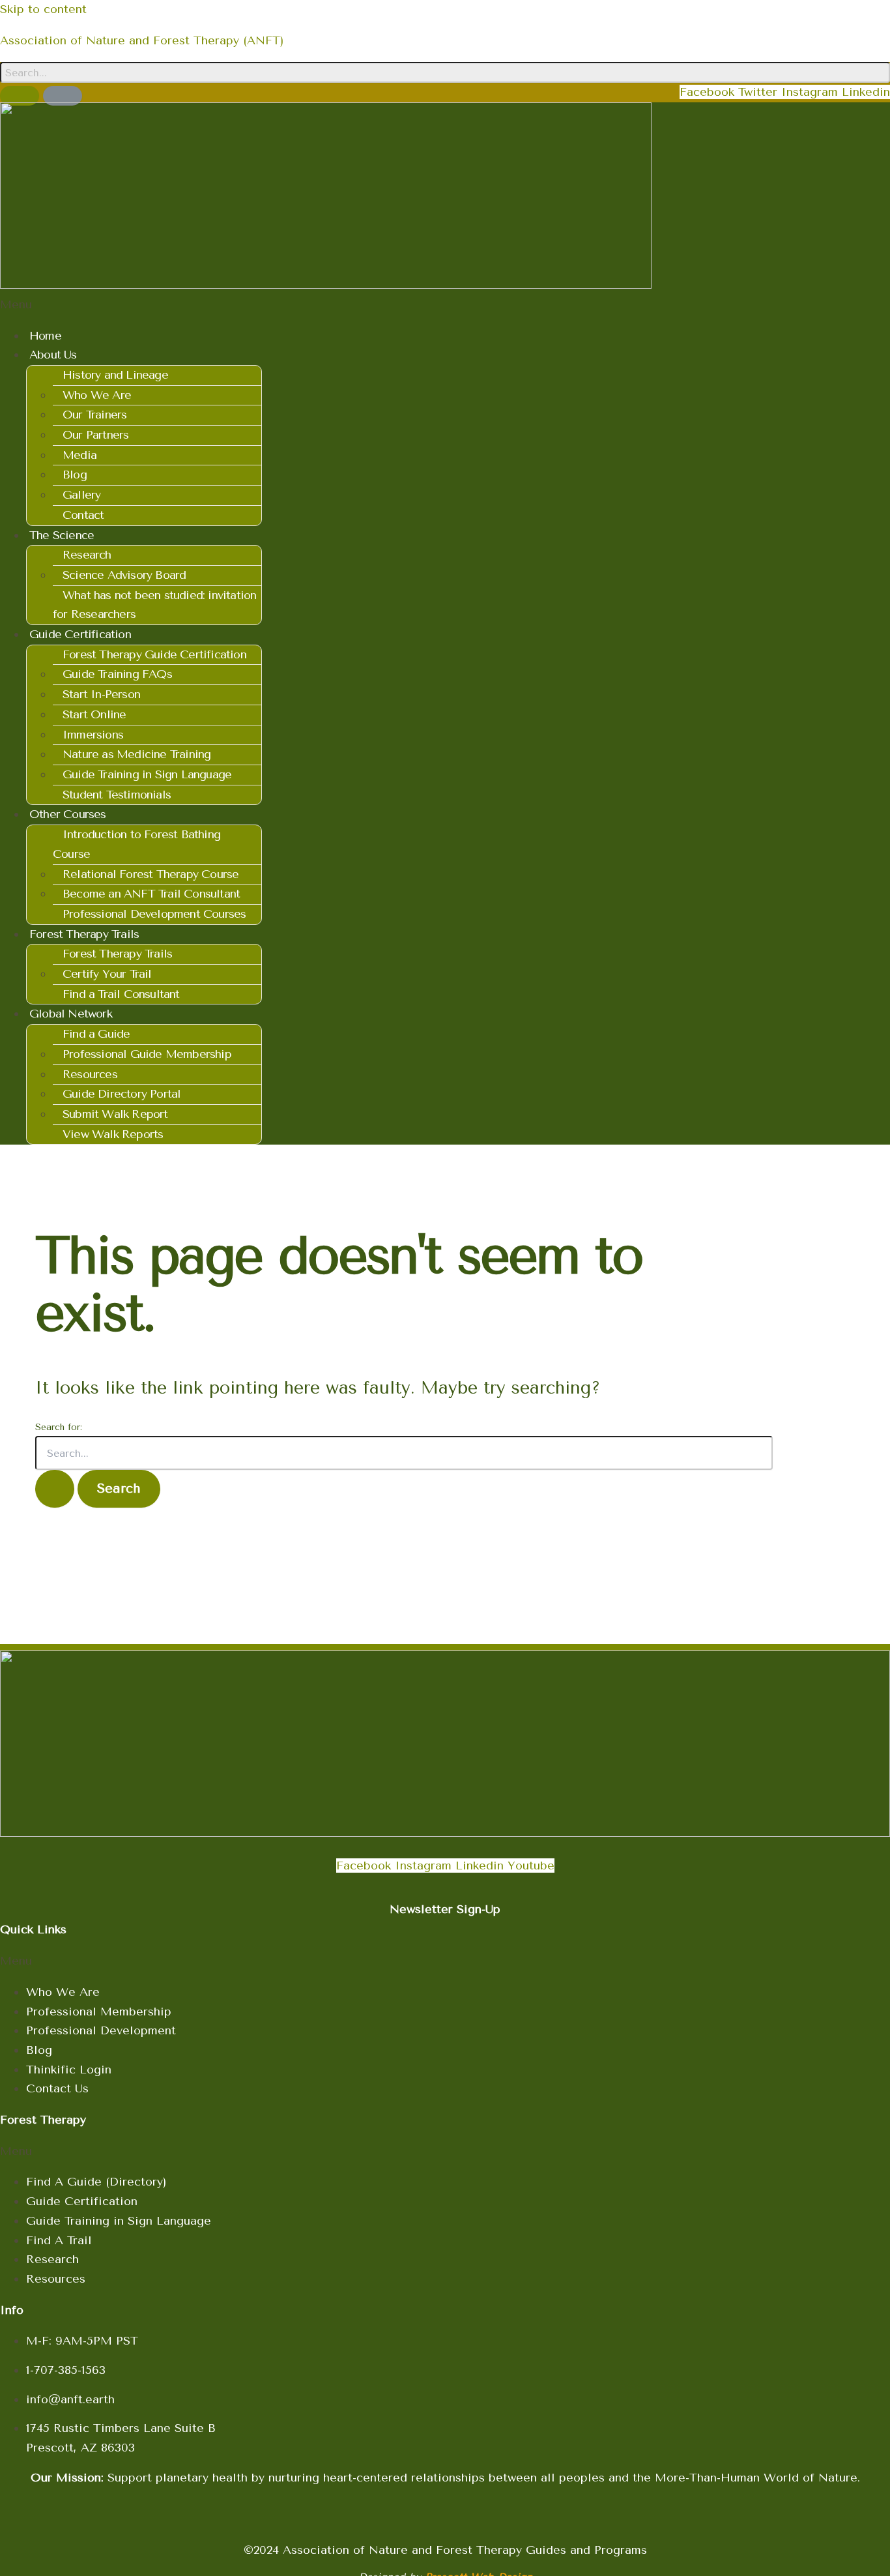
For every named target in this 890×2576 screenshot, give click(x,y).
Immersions (93, 735)
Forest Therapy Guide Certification (154, 654)
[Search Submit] (55, 1489)
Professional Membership (99, 2012)
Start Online (94, 714)
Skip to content (43, 9)
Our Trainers (94, 415)
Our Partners (95, 435)
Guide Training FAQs (117, 674)
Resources (90, 1074)
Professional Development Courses (154, 914)
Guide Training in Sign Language (147, 774)
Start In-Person (101, 694)
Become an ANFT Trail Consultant (151, 894)
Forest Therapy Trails (117, 954)
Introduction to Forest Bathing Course (136, 844)
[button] (445, 305)
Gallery (81, 495)
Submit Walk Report (115, 1114)
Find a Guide (96, 1034)
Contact (83, 515)
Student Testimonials (117, 795)
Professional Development (101, 2030)
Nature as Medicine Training (136, 754)
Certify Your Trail (107, 974)
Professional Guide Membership (147, 1054)
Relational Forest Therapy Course (151, 874)
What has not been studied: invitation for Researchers (154, 605)
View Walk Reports (113, 1134)
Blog (75, 475)
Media (79, 455)
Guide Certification (82, 2201)
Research (87, 555)
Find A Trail (59, 2240)
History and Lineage (115, 375)
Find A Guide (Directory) (96, 2182)
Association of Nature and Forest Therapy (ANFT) (142, 40)
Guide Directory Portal (122, 1094)
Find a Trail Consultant (121, 994)
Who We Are (97, 395)
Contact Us (57, 2088)
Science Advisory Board (124, 575)
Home (45, 336)
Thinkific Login (69, 2070)
